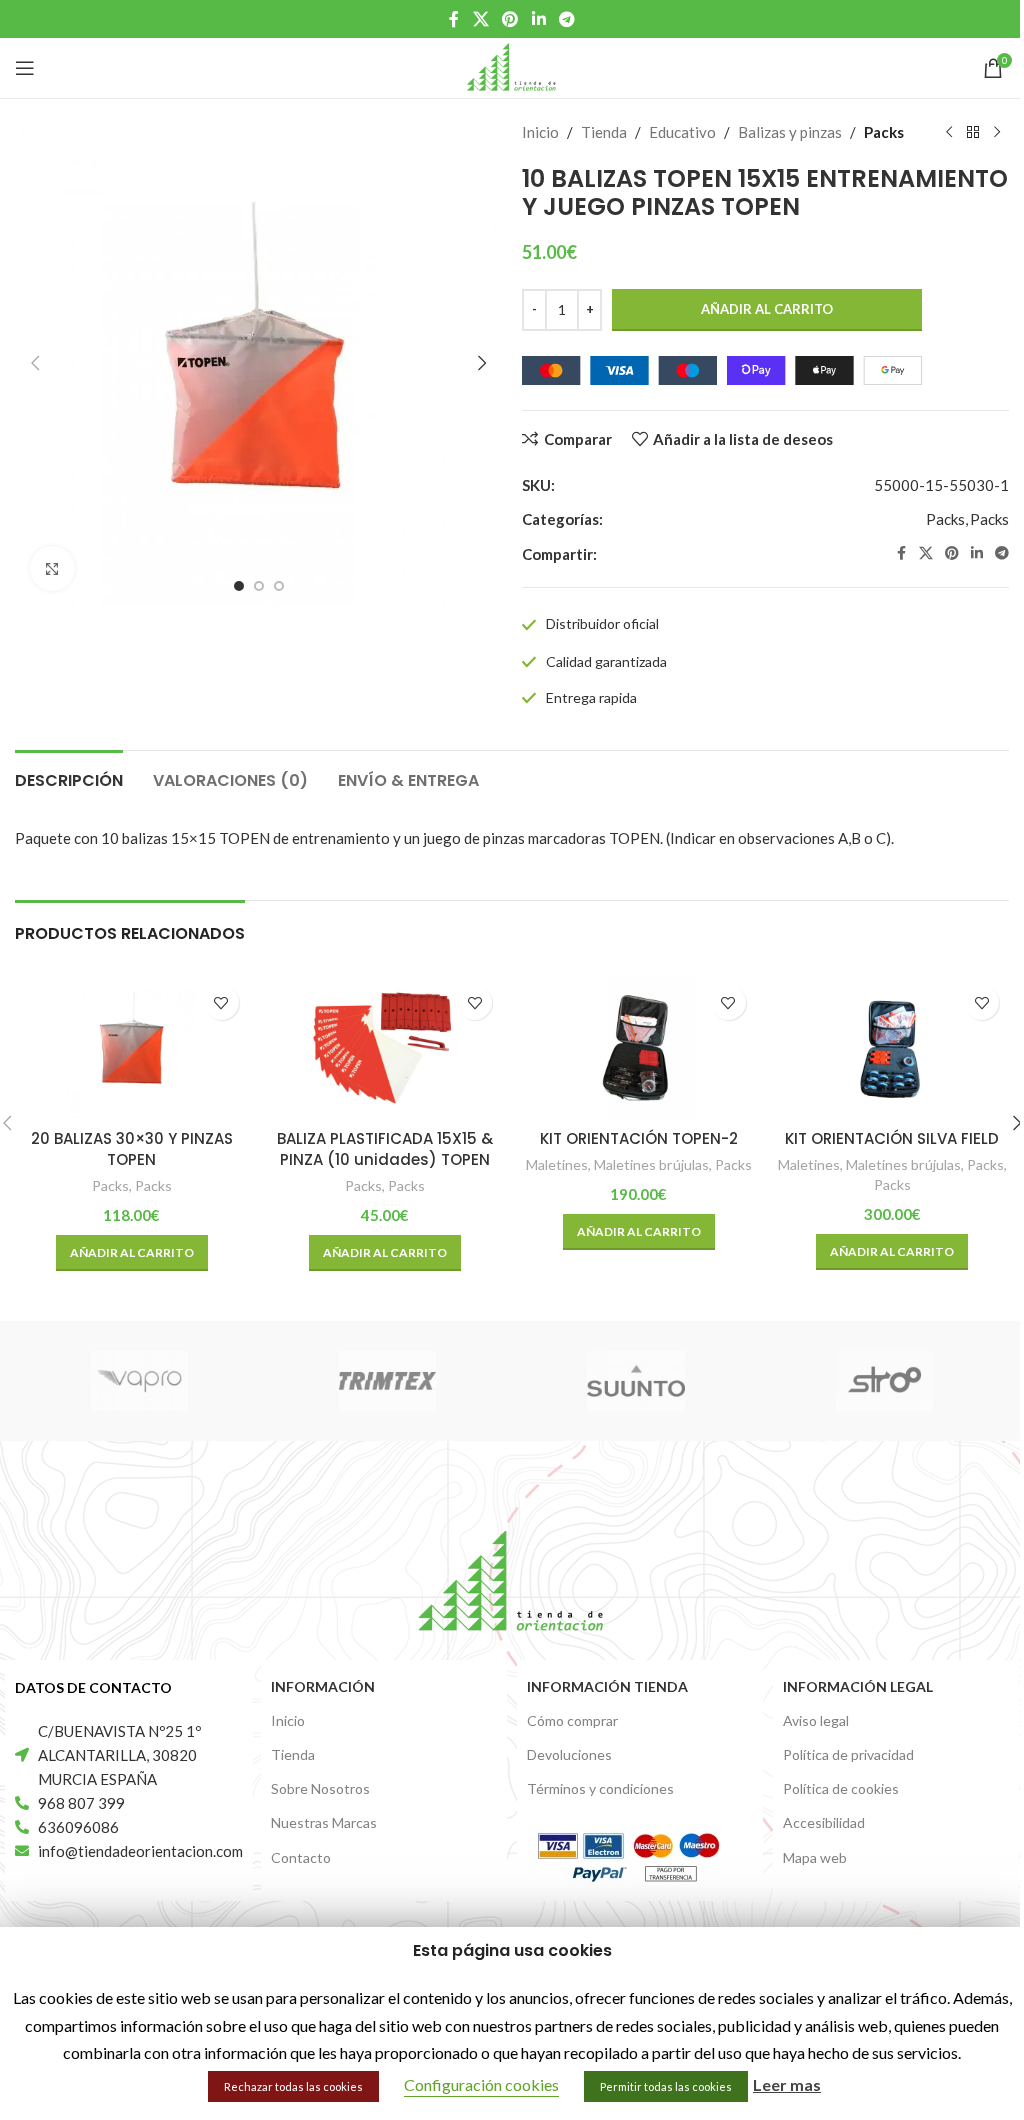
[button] (35, 363)
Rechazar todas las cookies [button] (293, 2086)
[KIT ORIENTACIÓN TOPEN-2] (639, 1047)
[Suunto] (636, 1381)
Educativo (682, 132)
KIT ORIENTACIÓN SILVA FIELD (892, 1138)
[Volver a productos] (973, 133)
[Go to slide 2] (259, 586)
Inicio (540, 132)
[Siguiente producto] (997, 133)
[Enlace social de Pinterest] (510, 19)
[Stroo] (884, 1381)
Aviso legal (816, 1720)
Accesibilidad (824, 1822)
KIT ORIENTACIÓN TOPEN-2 (639, 1138)
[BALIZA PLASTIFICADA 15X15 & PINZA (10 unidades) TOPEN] (386, 1047)
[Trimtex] (388, 1381)
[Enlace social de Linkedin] (538, 19)
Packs (884, 132)
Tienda (604, 132)
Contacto (301, 1857)
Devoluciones (569, 1754)
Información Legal (858, 1686)
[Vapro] (139, 1381)
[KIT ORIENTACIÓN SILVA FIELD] (893, 1047)
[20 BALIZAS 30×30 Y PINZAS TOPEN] (132, 1047)
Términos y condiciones (600, 1788)
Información (323, 1686)
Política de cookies (841, 1788)
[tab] (69, 778)
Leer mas (787, 2084)
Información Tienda (607, 1686)
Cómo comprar (572, 1720)
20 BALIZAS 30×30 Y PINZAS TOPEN (132, 1149)
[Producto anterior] (949, 133)
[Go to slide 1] (239, 586)
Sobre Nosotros (320, 1788)
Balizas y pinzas (790, 132)
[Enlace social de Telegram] (566, 19)
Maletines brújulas (651, 1164)
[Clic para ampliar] (52, 568)
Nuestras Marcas (324, 1822)
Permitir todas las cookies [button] (666, 2086)
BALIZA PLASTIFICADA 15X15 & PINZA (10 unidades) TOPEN (385, 1149)
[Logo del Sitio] (511, 66)
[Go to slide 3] (279, 586)
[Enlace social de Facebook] (454, 19)
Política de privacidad (848, 1754)
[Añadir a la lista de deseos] (221, 1002)
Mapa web (815, 1857)
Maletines (557, 1164)
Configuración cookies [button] (481, 2084)
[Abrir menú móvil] (25, 68)
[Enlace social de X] (480, 19)
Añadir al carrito (767, 309)
